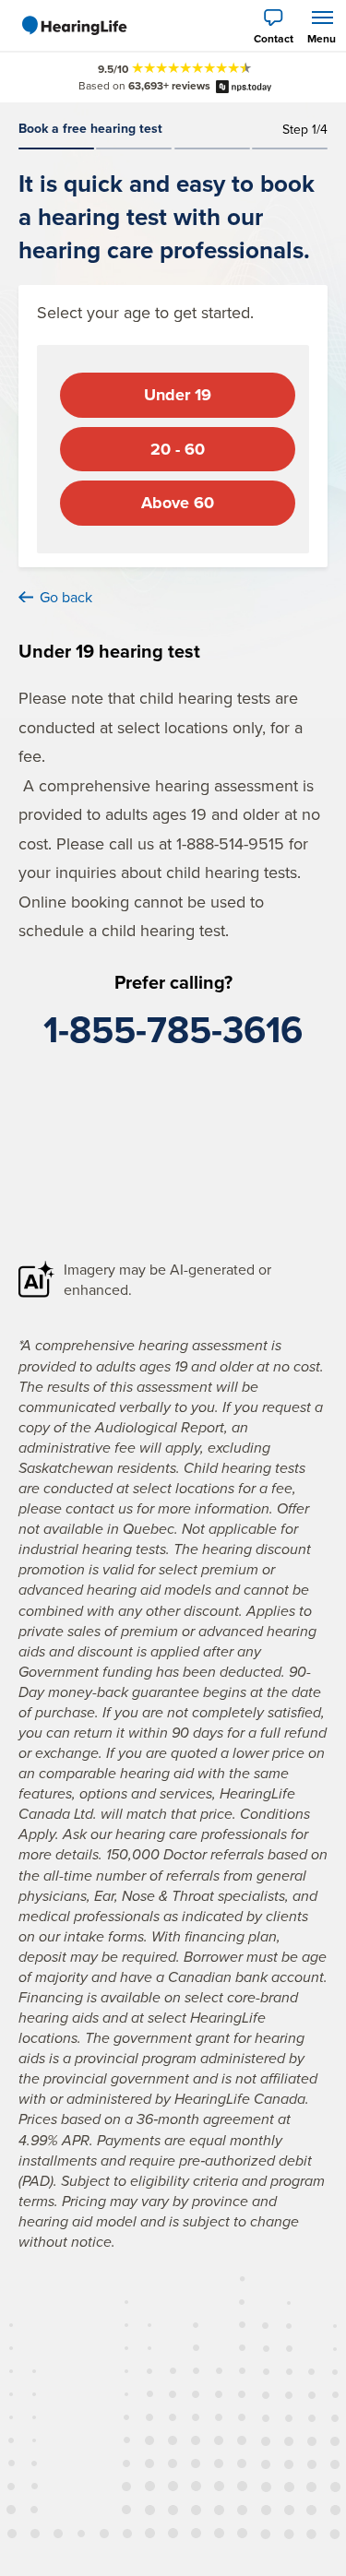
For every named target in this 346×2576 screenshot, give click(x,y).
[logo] (74, 26)
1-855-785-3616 (173, 1029)
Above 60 (178, 503)
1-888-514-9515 (230, 843)
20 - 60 (178, 449)
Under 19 (178, 395)
